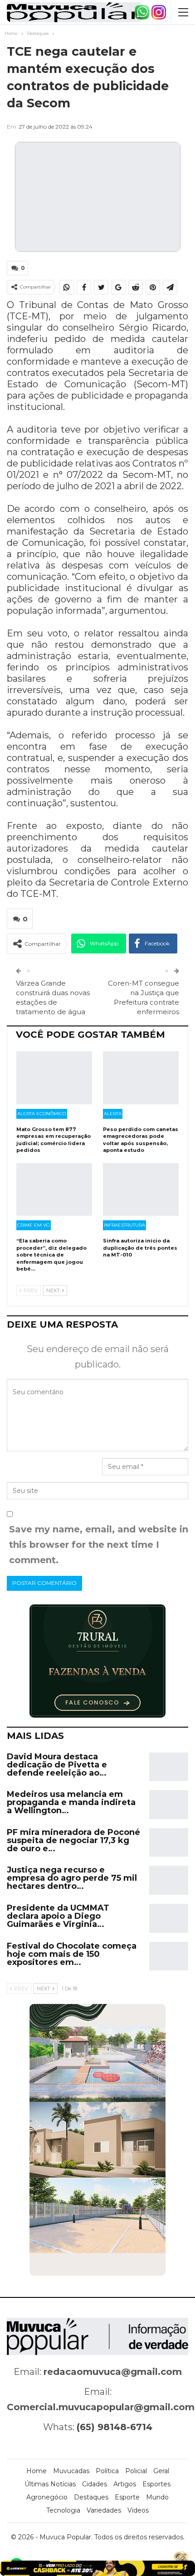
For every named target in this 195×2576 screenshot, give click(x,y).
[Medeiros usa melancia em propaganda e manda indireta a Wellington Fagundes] (169, 1805)
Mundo (157, 2497)
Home (37, 2471)
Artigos (125, 2484)
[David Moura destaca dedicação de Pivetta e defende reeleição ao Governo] (169, 1767)
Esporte (127, 2497)
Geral (161, 2471)
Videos (138, 2510)
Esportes (156, 2484)
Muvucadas (71, 2471)
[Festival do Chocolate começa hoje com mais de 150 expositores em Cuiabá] (169, 1956)
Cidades (95, 2484)
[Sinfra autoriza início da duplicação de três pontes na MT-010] (141, 1190)
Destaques (91, 2497)
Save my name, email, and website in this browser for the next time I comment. (99, 1545)
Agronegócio (47, 2497)
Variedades (104, 2510)
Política (107, 2471)
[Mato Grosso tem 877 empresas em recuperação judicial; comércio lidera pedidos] (54, 1078)
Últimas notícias (50, 2484)
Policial (136, 2471)
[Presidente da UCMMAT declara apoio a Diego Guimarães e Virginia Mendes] (169, 1918)
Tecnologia (63, 2510)
